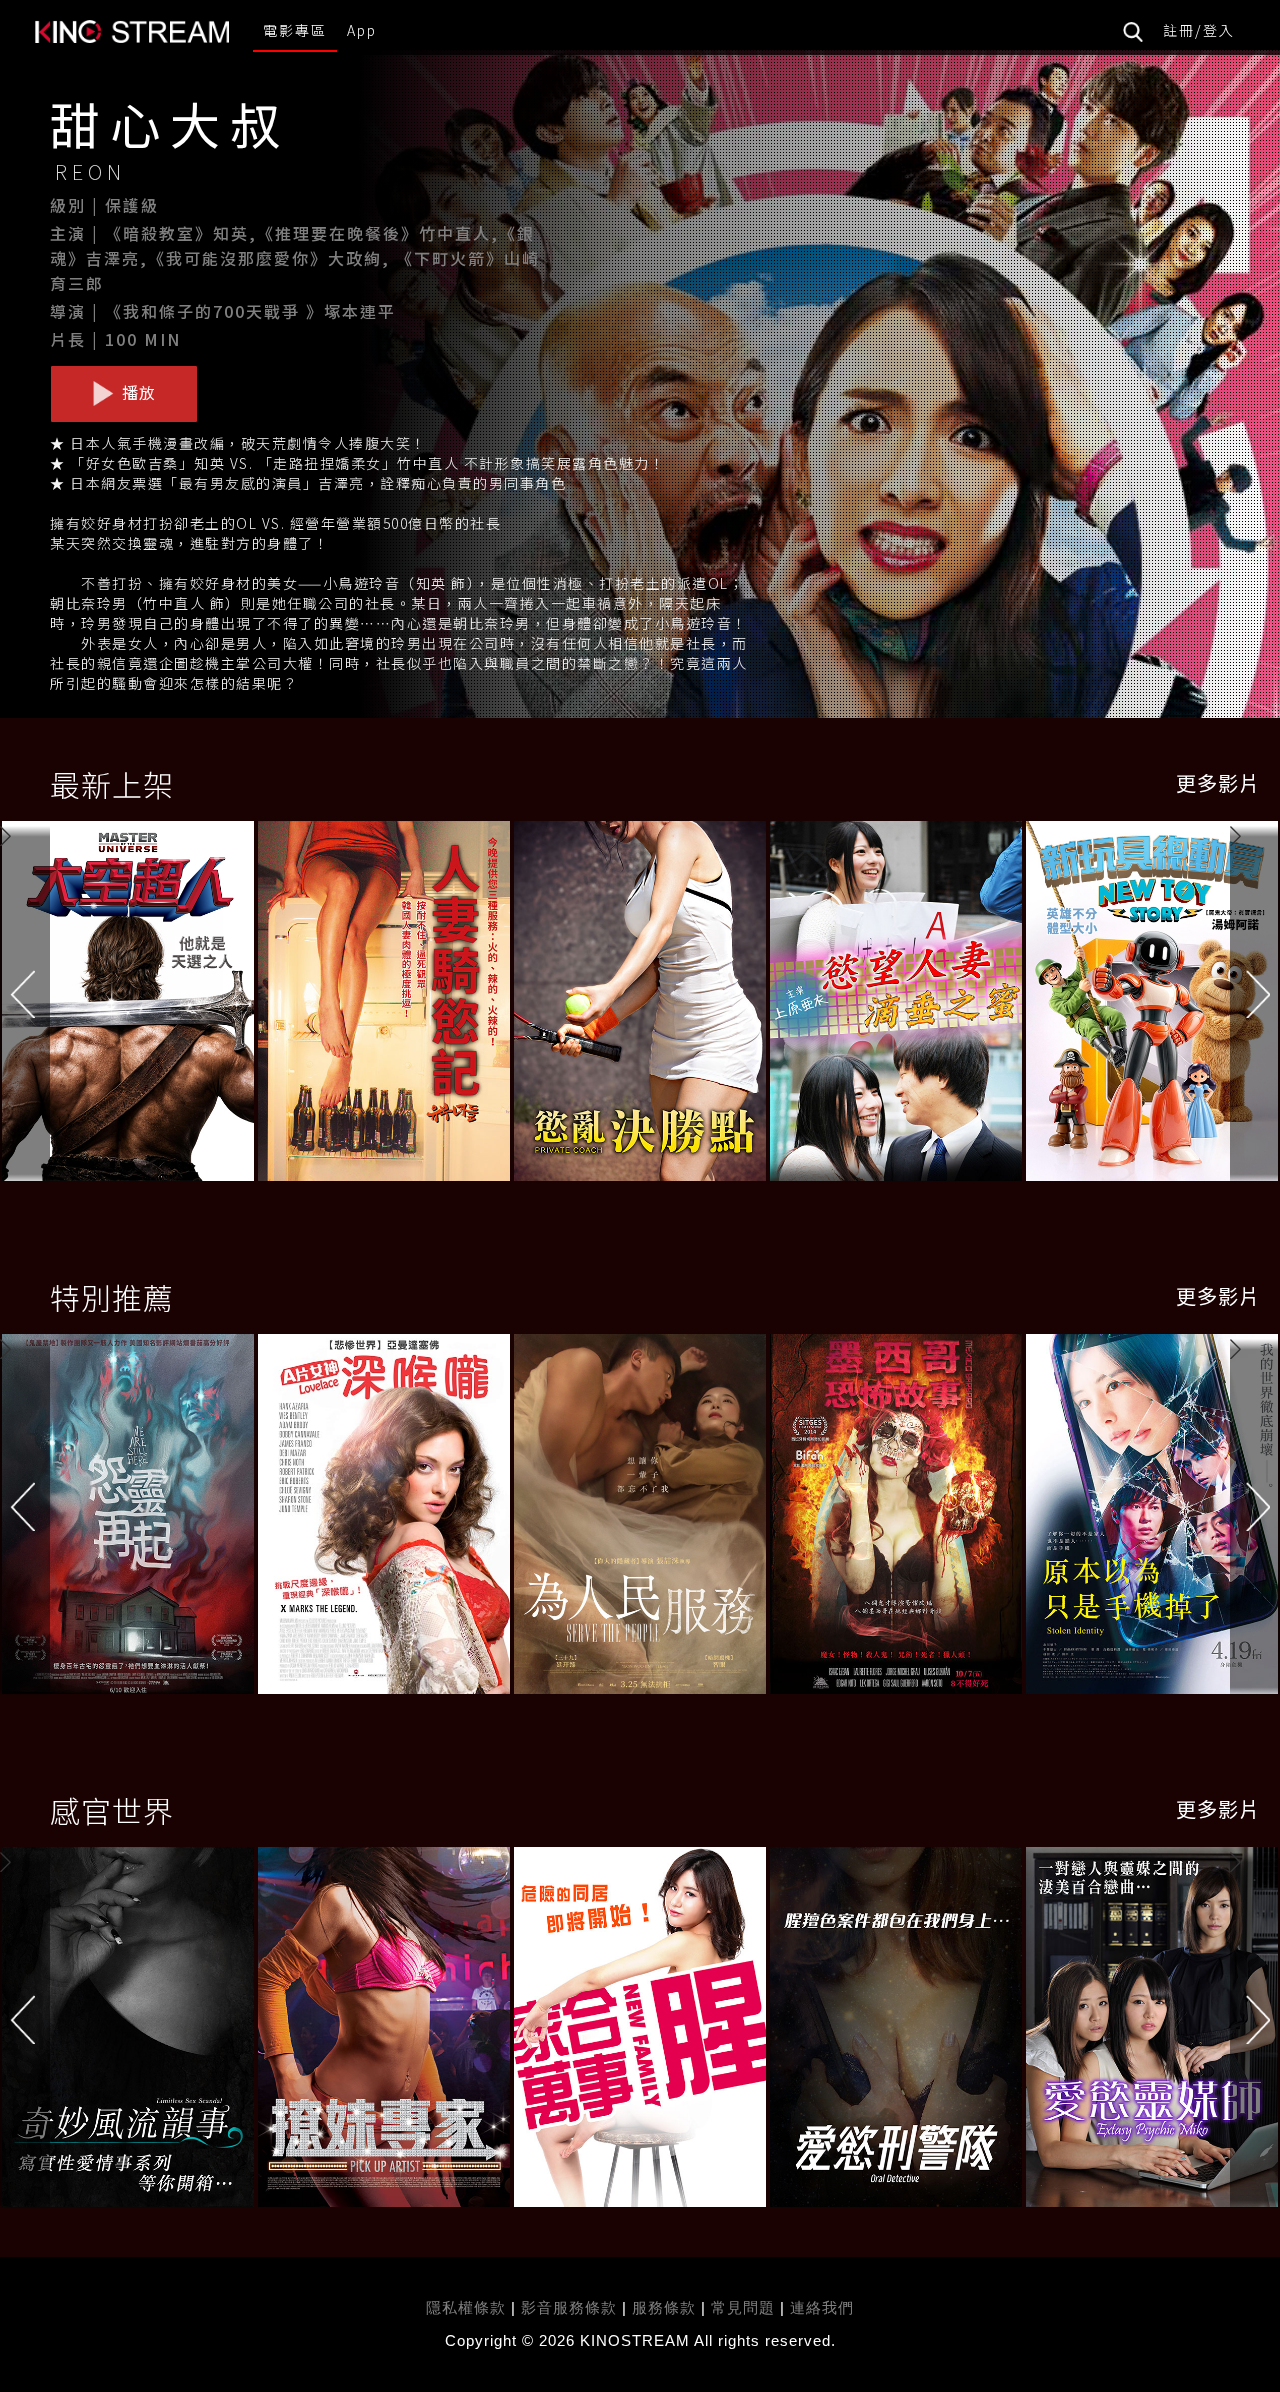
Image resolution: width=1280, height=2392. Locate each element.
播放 (136, 392)
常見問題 (743, 2307)
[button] (1255, 1005)
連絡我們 (822, 2307)
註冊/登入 (1199, 30)
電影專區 (295, 30)
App (362, 30)
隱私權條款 (466, 2307)
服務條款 (666, 2307)
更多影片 (1218, 782)
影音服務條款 (569, 2307)
